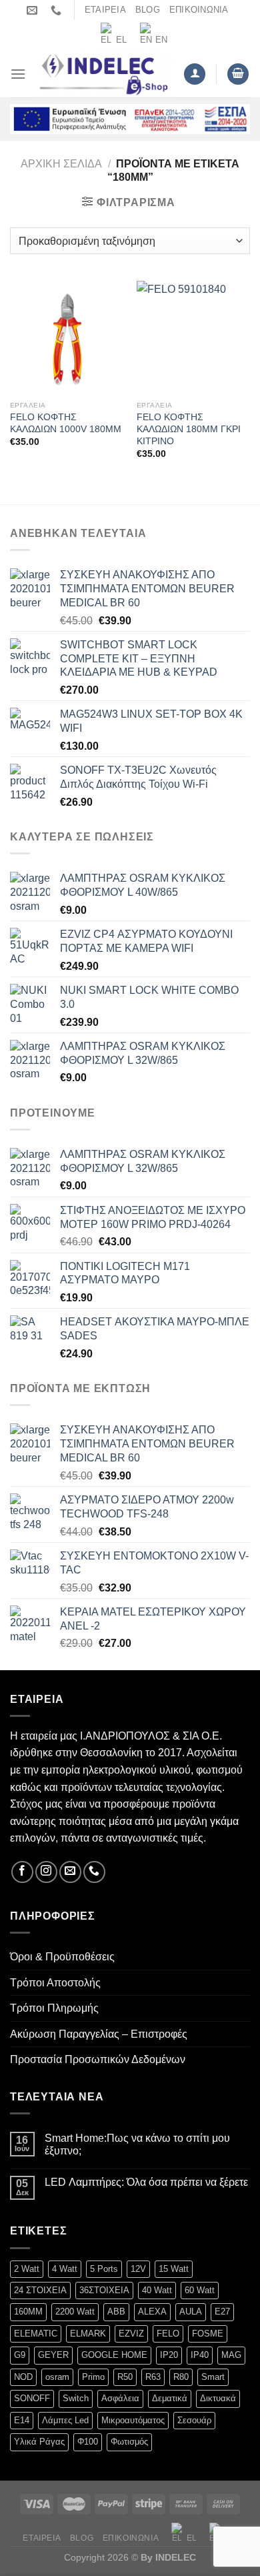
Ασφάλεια (120, 2398)
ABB (116, 2312)
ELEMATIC (36, 2334)
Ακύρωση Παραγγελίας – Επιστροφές (99, 2034)
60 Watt (200, 2290)
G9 (20, 2355)
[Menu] (18, 74)
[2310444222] (58, 10)
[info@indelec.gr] (34, 10)
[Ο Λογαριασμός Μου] (195, 74)
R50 (125, 2377)
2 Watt (27, 2269)
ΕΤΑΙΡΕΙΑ (105, 10)
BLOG (148, 10)
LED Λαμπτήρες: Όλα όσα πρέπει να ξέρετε (146, 2182)
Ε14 (22, 2420)
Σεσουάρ (194, 2420)
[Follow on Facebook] (22, 1872)
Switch (76, 2398)
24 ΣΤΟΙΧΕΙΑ (40, 2290)
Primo (93, 2377)
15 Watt (174, 2269)
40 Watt (157, 2290)
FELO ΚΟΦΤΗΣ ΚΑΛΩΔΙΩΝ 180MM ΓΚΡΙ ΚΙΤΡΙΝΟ (189, 429)
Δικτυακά (218, 2398)
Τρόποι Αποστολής (55, 1983)
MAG (231, 2355)
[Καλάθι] (238, 74)
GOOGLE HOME (114, 2355)
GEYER (53, 2355)
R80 (181, 2377)
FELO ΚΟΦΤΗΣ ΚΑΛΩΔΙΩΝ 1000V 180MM (66, 423)
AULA (191, 2312)
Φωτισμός (129, 2442)
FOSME (208, 2334)
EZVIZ (131, 2334)
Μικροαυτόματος (133, 2420)
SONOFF (32, 2398)
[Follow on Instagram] (46, 1872)
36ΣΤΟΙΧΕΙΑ (104, 2290)
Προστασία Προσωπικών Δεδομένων (98, 2059)
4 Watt (65, 2269)
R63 (153, 2377)
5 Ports (104, 2269)
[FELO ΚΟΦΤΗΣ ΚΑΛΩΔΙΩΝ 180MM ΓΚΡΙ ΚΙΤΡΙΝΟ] (193, 338)
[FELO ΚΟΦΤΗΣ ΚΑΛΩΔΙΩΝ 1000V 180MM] (67, 338)
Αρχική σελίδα (61, 164)
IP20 (169, 2355)
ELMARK (88, 2334)
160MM (28, 2312)
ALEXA (152, 2312)
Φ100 (88, 2442)
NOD (23, 2377)
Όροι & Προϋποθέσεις (62, 1957)
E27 (222, 2312)
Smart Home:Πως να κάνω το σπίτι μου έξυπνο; (137, 2144)
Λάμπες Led (65, 2420)
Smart (213, 2377)
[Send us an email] (70, 1872)
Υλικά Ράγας (39, 2442)
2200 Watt (75, 2312)
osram (57, 2377)
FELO (168, 2334)
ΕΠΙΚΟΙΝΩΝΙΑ (199, 10)
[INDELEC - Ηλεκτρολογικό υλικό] (105, 74)
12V (138, 2269)
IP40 (200, 2355)
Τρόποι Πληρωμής (54, 2008)
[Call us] (94, 1872)
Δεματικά (170, 2398)
